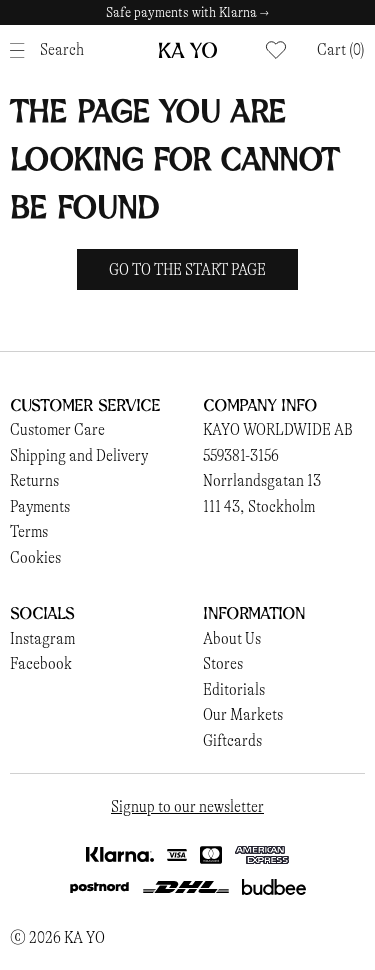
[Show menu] (22, 50)
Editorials (234, 689)
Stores (223, 663)
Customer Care (57, 429)
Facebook (41, 663)
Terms (29, 531)
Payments (40, 506)
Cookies (35, 557)
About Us (232, 638)
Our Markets (243, 714)
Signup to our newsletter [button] (187, 806)
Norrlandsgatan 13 (262, 480)
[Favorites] (276, 50)
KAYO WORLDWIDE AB (278, 429)
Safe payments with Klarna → (187, 12)
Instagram (42, 638)
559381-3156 (241, 455)
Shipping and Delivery (79, 455)
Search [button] (62, 49)
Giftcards (232, 740)
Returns (34, 480)
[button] (341, 50)
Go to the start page (187, 269)
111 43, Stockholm (259, 506)
